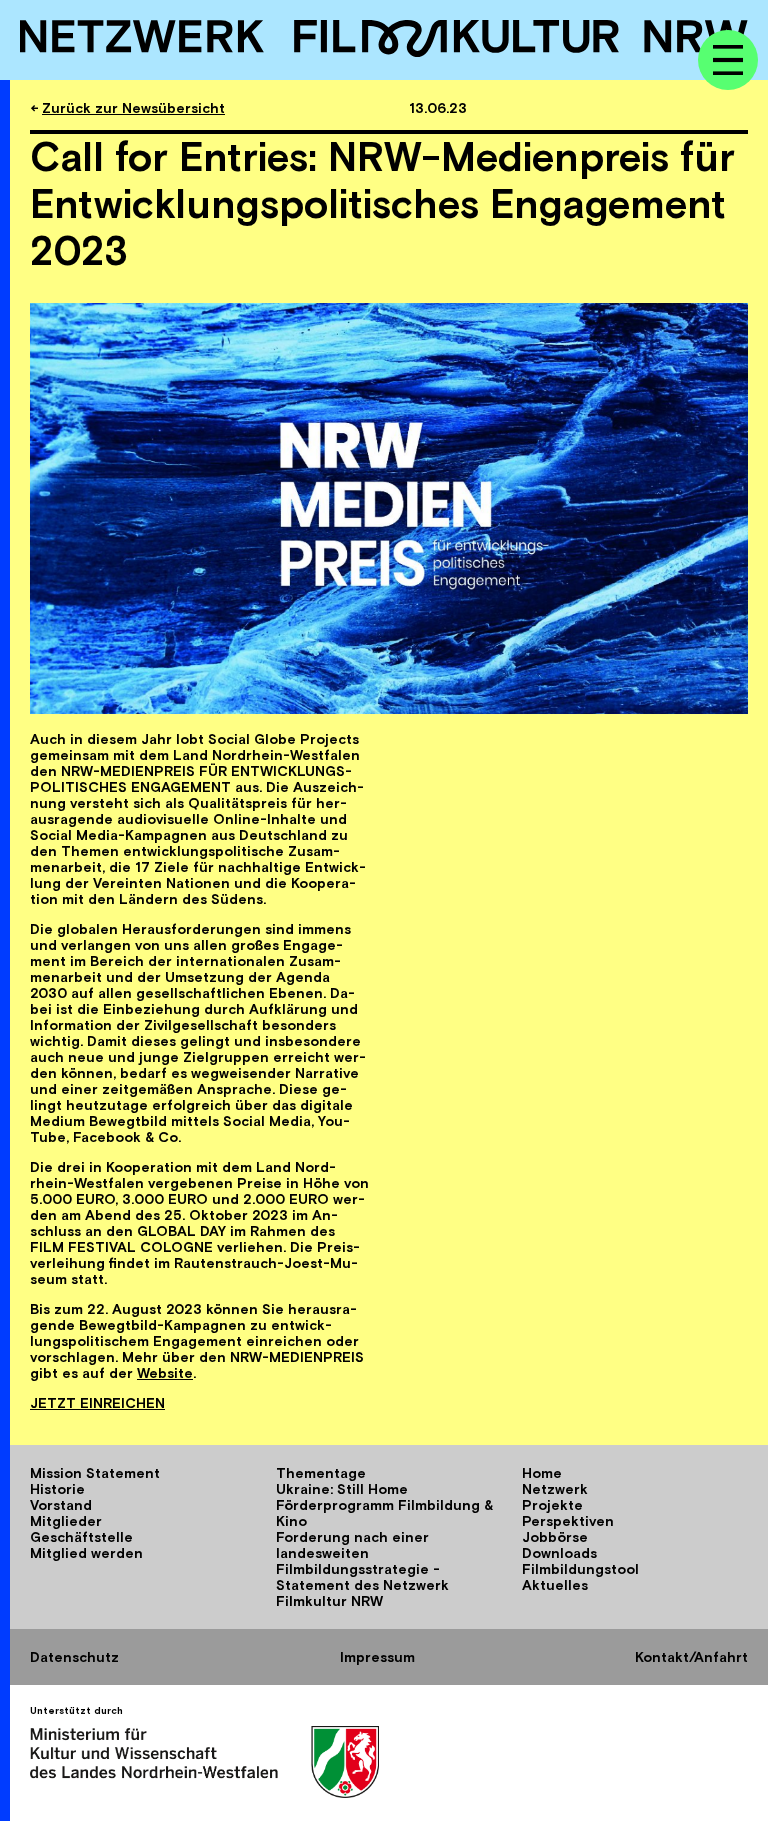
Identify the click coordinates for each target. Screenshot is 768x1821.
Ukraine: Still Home (342, 1489)
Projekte (552, 1505)
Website (165, 1373)
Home (542, 1473)
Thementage (321, 1473)
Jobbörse (555, 1537)
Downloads (559, 1553)
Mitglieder (66, 1521)
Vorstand (61, 1505)
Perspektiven (568, 1521)
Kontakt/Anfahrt (691, 1657)
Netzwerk (555, 1489)
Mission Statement (95, 1473)
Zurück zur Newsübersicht (133, 108)
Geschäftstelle (81, 1537)
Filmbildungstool (580, 1569)
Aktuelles (555, 1585)
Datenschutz (74, 1657)
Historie (57, 1489)
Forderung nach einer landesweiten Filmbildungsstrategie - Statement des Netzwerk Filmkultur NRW (362, 1569)
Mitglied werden (86, 1553)
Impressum (377, 1657)
